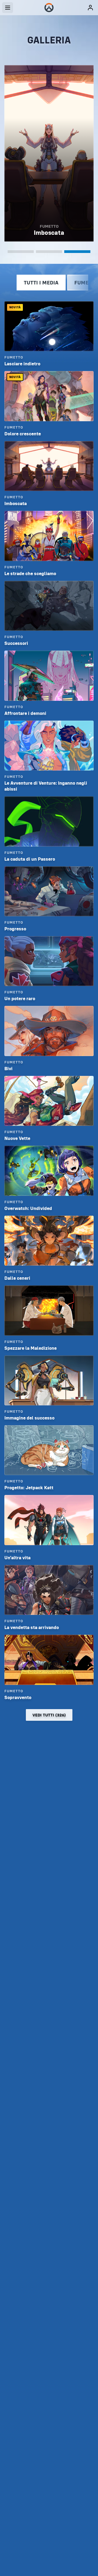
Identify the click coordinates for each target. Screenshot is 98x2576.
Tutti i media (41, 283)
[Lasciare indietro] (21, 252)
